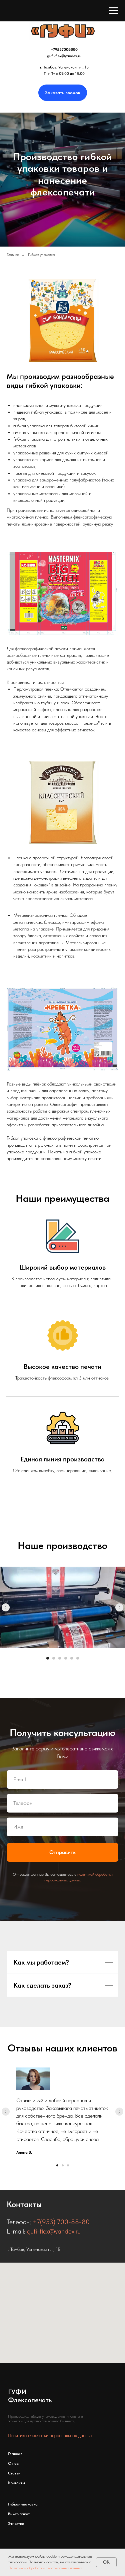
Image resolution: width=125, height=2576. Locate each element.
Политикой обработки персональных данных (45, 2568)
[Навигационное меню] (114, 11)
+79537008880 (64, 49)
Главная (13, 1666)
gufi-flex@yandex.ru (64, 56)
